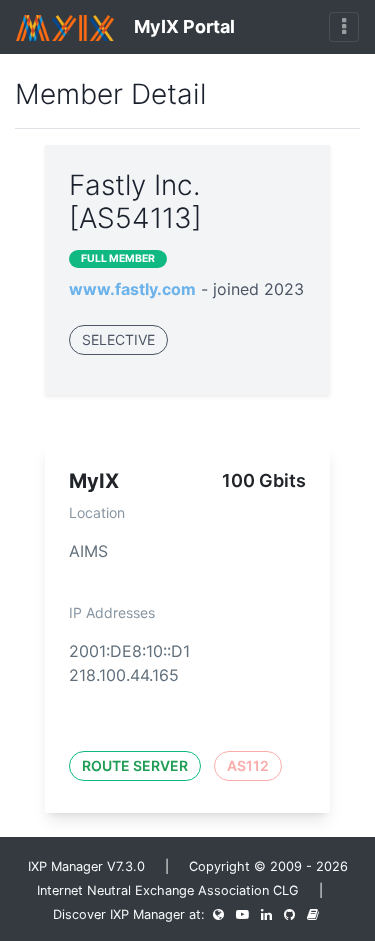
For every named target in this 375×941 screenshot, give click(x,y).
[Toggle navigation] (344, 27)
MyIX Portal (182, 26)
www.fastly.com (132, 289)
